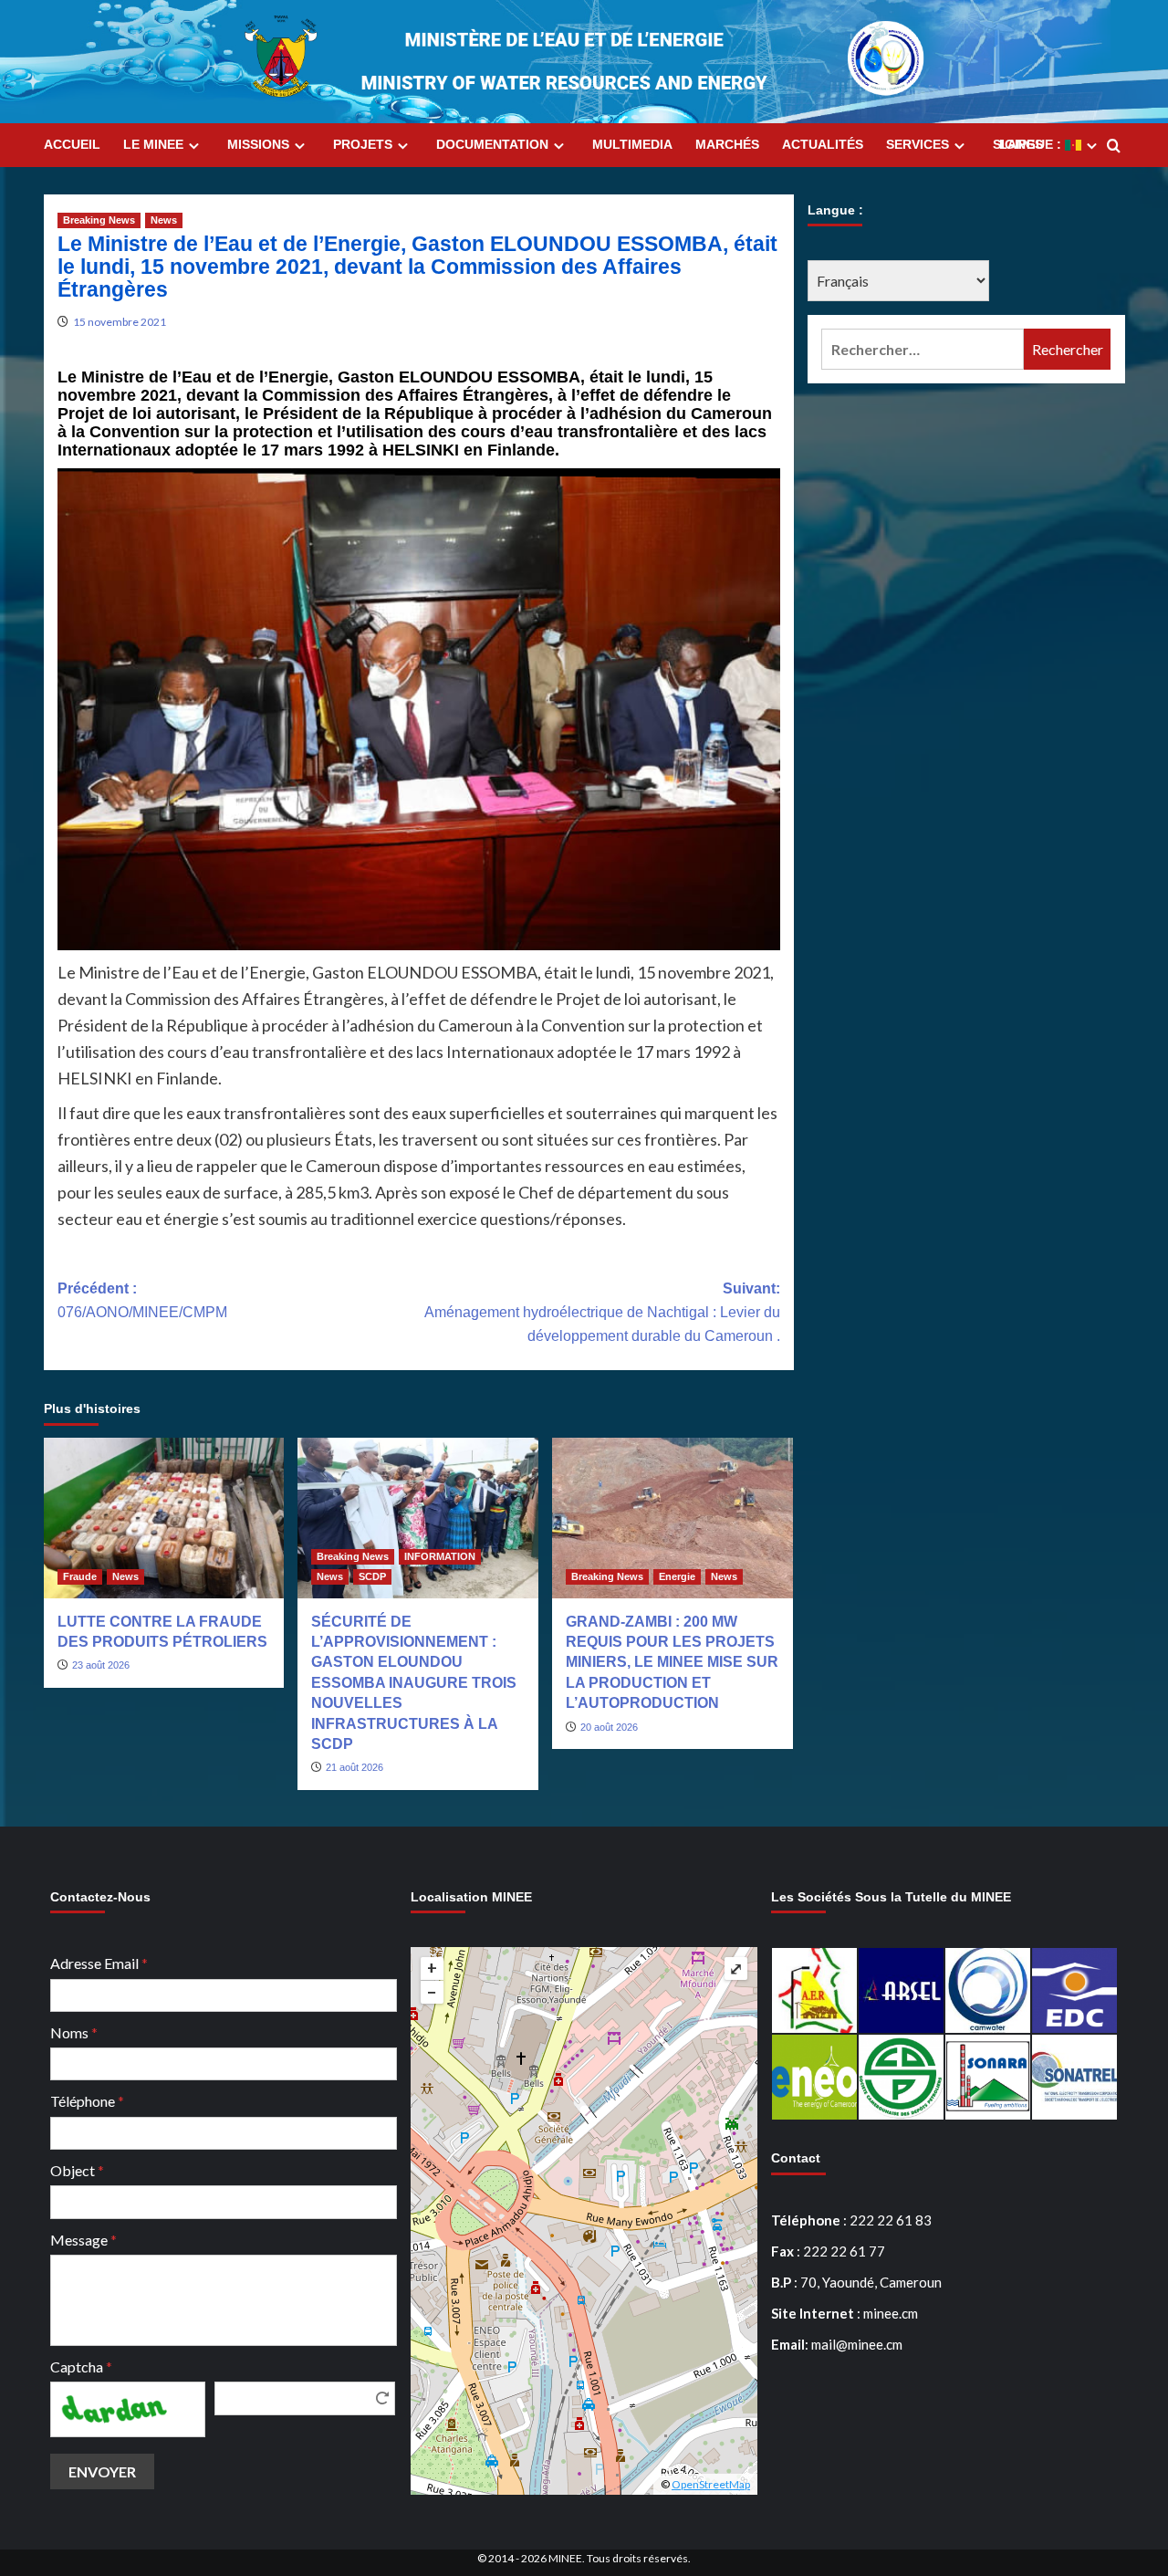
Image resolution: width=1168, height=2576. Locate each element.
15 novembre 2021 (120, 322)
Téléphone (87, 2101)
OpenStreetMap (711, 2484)
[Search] (1114, 147)
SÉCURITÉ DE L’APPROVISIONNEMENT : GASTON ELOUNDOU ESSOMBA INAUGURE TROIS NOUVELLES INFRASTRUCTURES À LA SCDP (414, 1683)
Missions (258, 144)
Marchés (727, 144)
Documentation (492, 144)
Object (77, 2170)
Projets (363, 144)
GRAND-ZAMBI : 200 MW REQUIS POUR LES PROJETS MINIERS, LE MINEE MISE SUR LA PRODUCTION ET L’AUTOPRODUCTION (672, 1663)
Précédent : (142, 1300)
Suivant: (602, 1312)
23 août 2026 (101, 1665)
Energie (677, 1576)
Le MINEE (153, 144)
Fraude (80, 1576)
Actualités (823, 144)
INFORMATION (440, 1556)
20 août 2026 (609, 1727)
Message (83, 2240)
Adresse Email (99, 1963)
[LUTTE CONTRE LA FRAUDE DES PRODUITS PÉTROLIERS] (164, 1518)
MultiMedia (632, 144)
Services (918, 144)
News (164, 220)
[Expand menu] (194, 146)
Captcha (81, 2367)
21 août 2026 (355, 1767)
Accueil (72, 144)
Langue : (1032, 144)
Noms (74, 2032)
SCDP (372, 1576)
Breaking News (99, 220)
